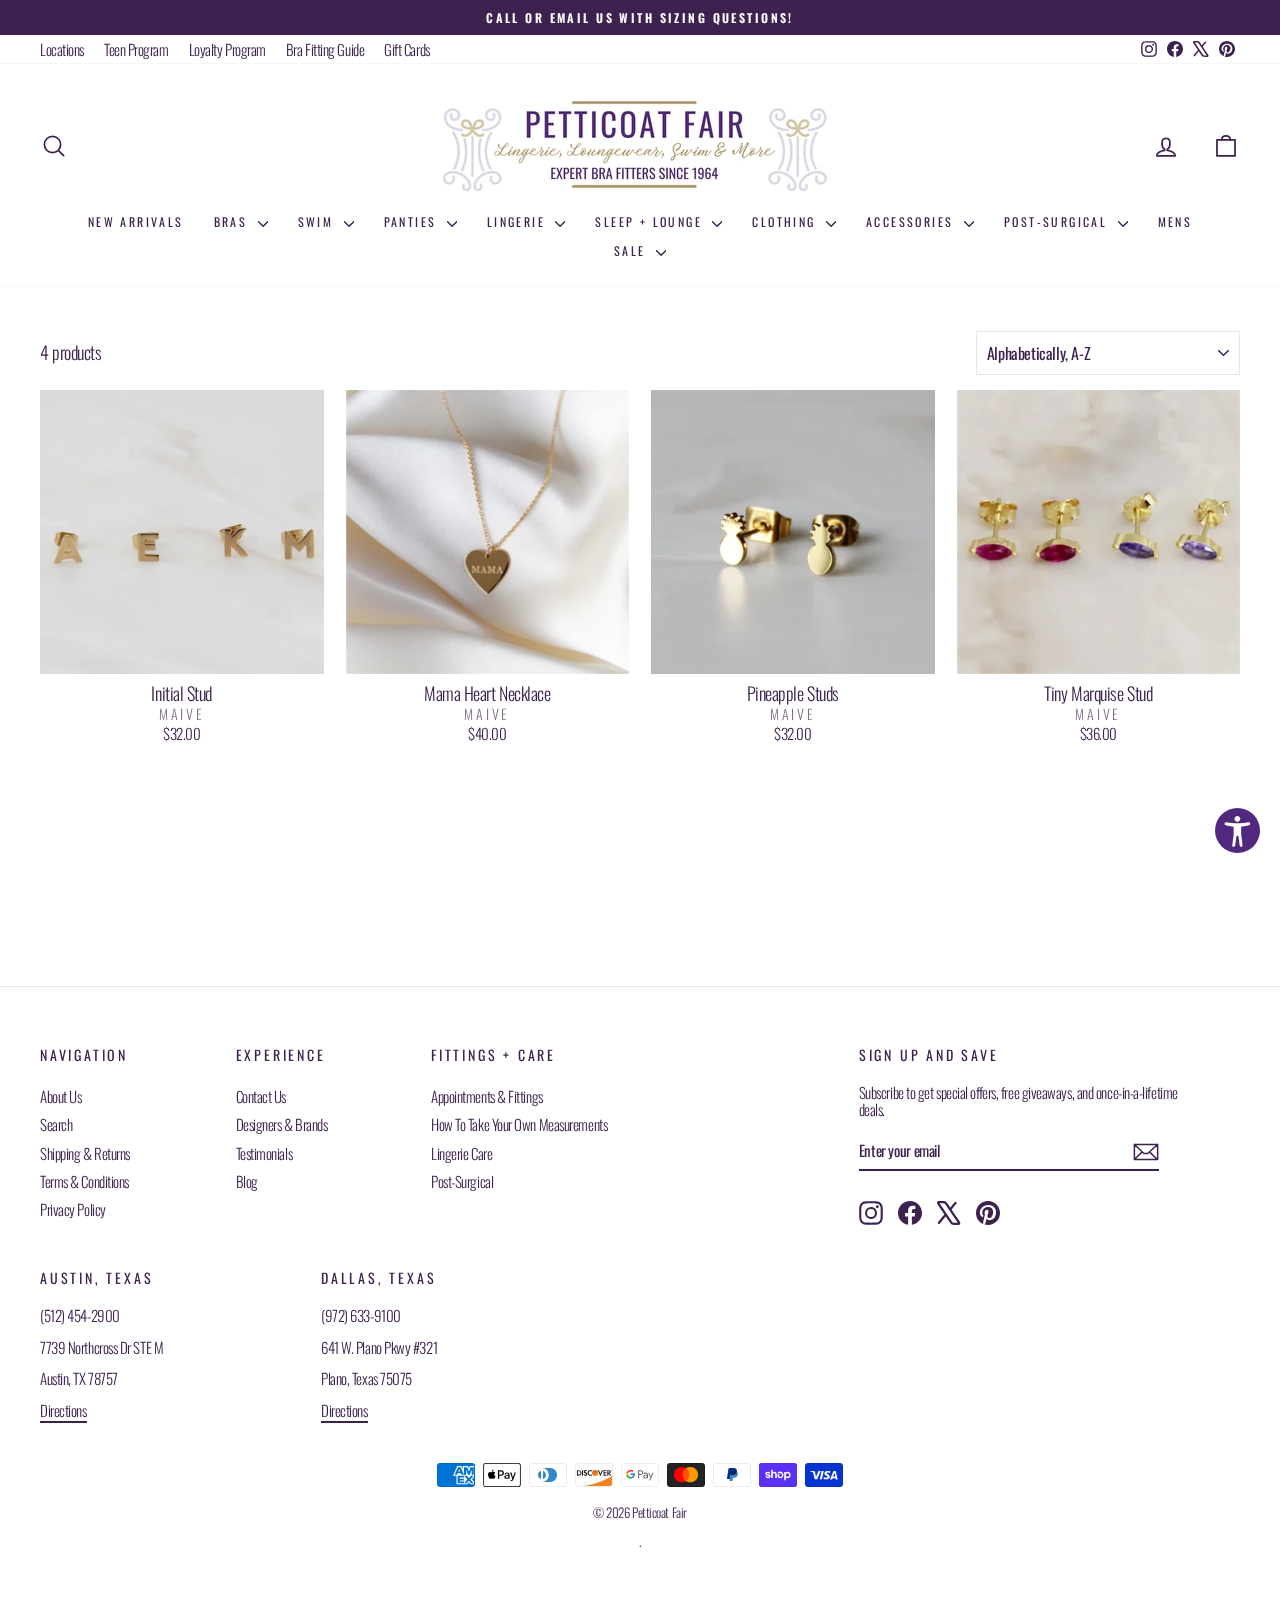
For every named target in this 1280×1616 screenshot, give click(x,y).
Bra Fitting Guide (325, 49)
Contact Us (261, 1096)
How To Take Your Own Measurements (519, 1124)
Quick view (181, 652)
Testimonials (264, 1153)
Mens (1175, 221)
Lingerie (519, 221)
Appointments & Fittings (487, 1096)
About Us (60, 1096)
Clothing (786, 221)
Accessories (912, 221)
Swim (318, 221)
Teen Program (136, 49)
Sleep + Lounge (651, 221)
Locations (62, 49)
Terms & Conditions (84, 1181)
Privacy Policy (73, 1209)
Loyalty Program (227, 49)
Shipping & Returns (85, 1153)
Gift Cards (407, 49)
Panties (413, 221)
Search (56, 1124)
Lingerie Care (461, 1153)
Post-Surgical (1058, 221)
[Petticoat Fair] (640, 146)
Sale (632, 250)
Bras (233, 221)
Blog (247, 1181)
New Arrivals (136, 221)
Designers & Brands (282, 1124)
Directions (63, 1410)
